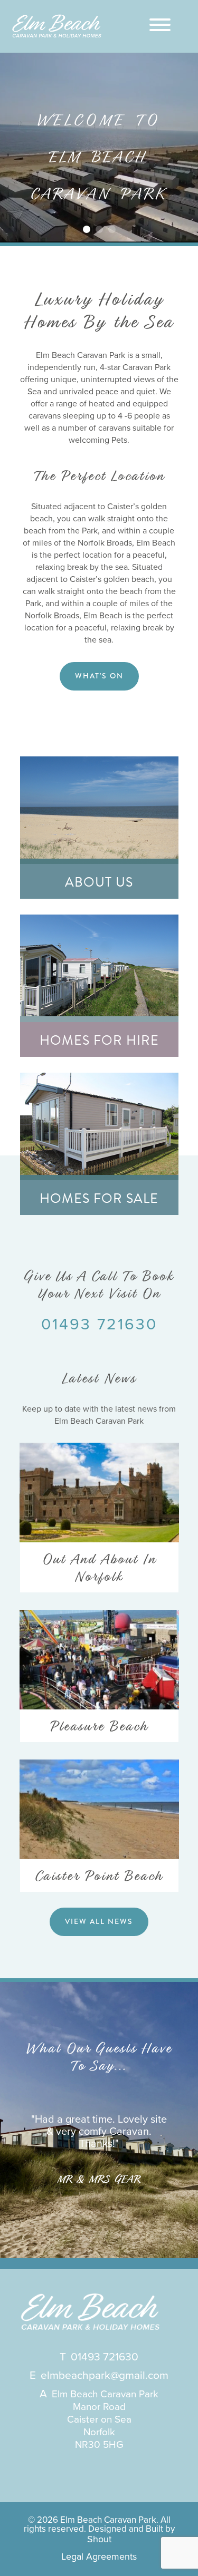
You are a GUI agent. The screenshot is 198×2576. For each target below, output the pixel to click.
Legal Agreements (99, 2556)
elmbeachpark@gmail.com (105, 2375)
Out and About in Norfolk (99, 1568)
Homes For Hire (99, 1040)
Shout (99, 2539)
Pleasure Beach (99, 1726)
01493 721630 (99, 1324)
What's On (99, 676)
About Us (99, 882)
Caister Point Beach (99, 1876)
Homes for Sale (99, 1198)
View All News (99, 1921)
